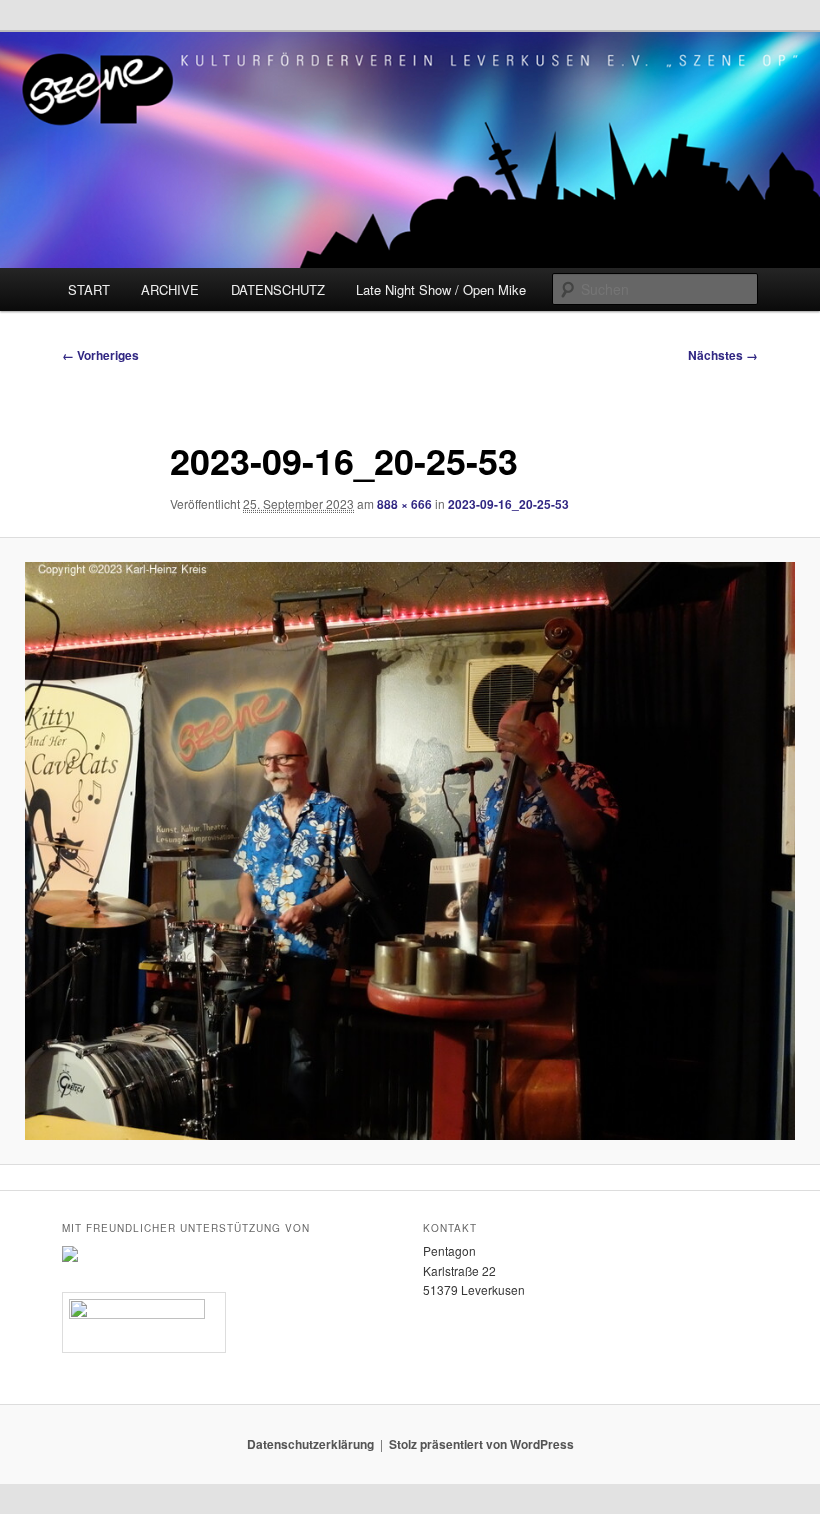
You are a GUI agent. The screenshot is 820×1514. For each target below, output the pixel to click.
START (89, 289)
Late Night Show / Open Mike (441, 289)
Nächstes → (723, 355)
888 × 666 (404, 504)
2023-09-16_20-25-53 (508, 504)
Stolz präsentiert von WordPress (481, 1444)
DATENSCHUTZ (278, 289)
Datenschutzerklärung (310, 1444)
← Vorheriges (100, 355)
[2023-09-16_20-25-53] (410, 851)
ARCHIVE (170, 289)
